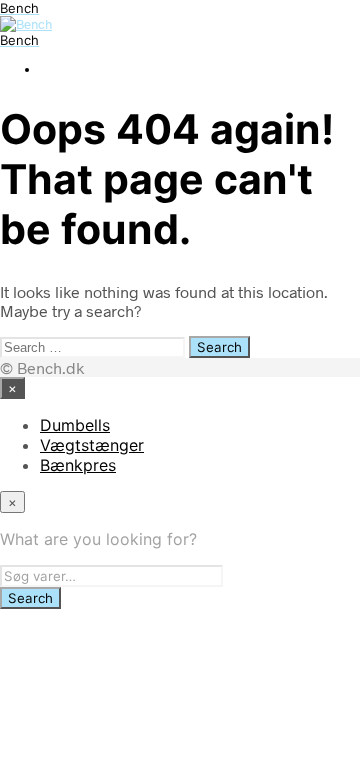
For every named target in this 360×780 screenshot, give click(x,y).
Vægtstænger (92, 445)
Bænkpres (78, 465)
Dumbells (75, 425)
